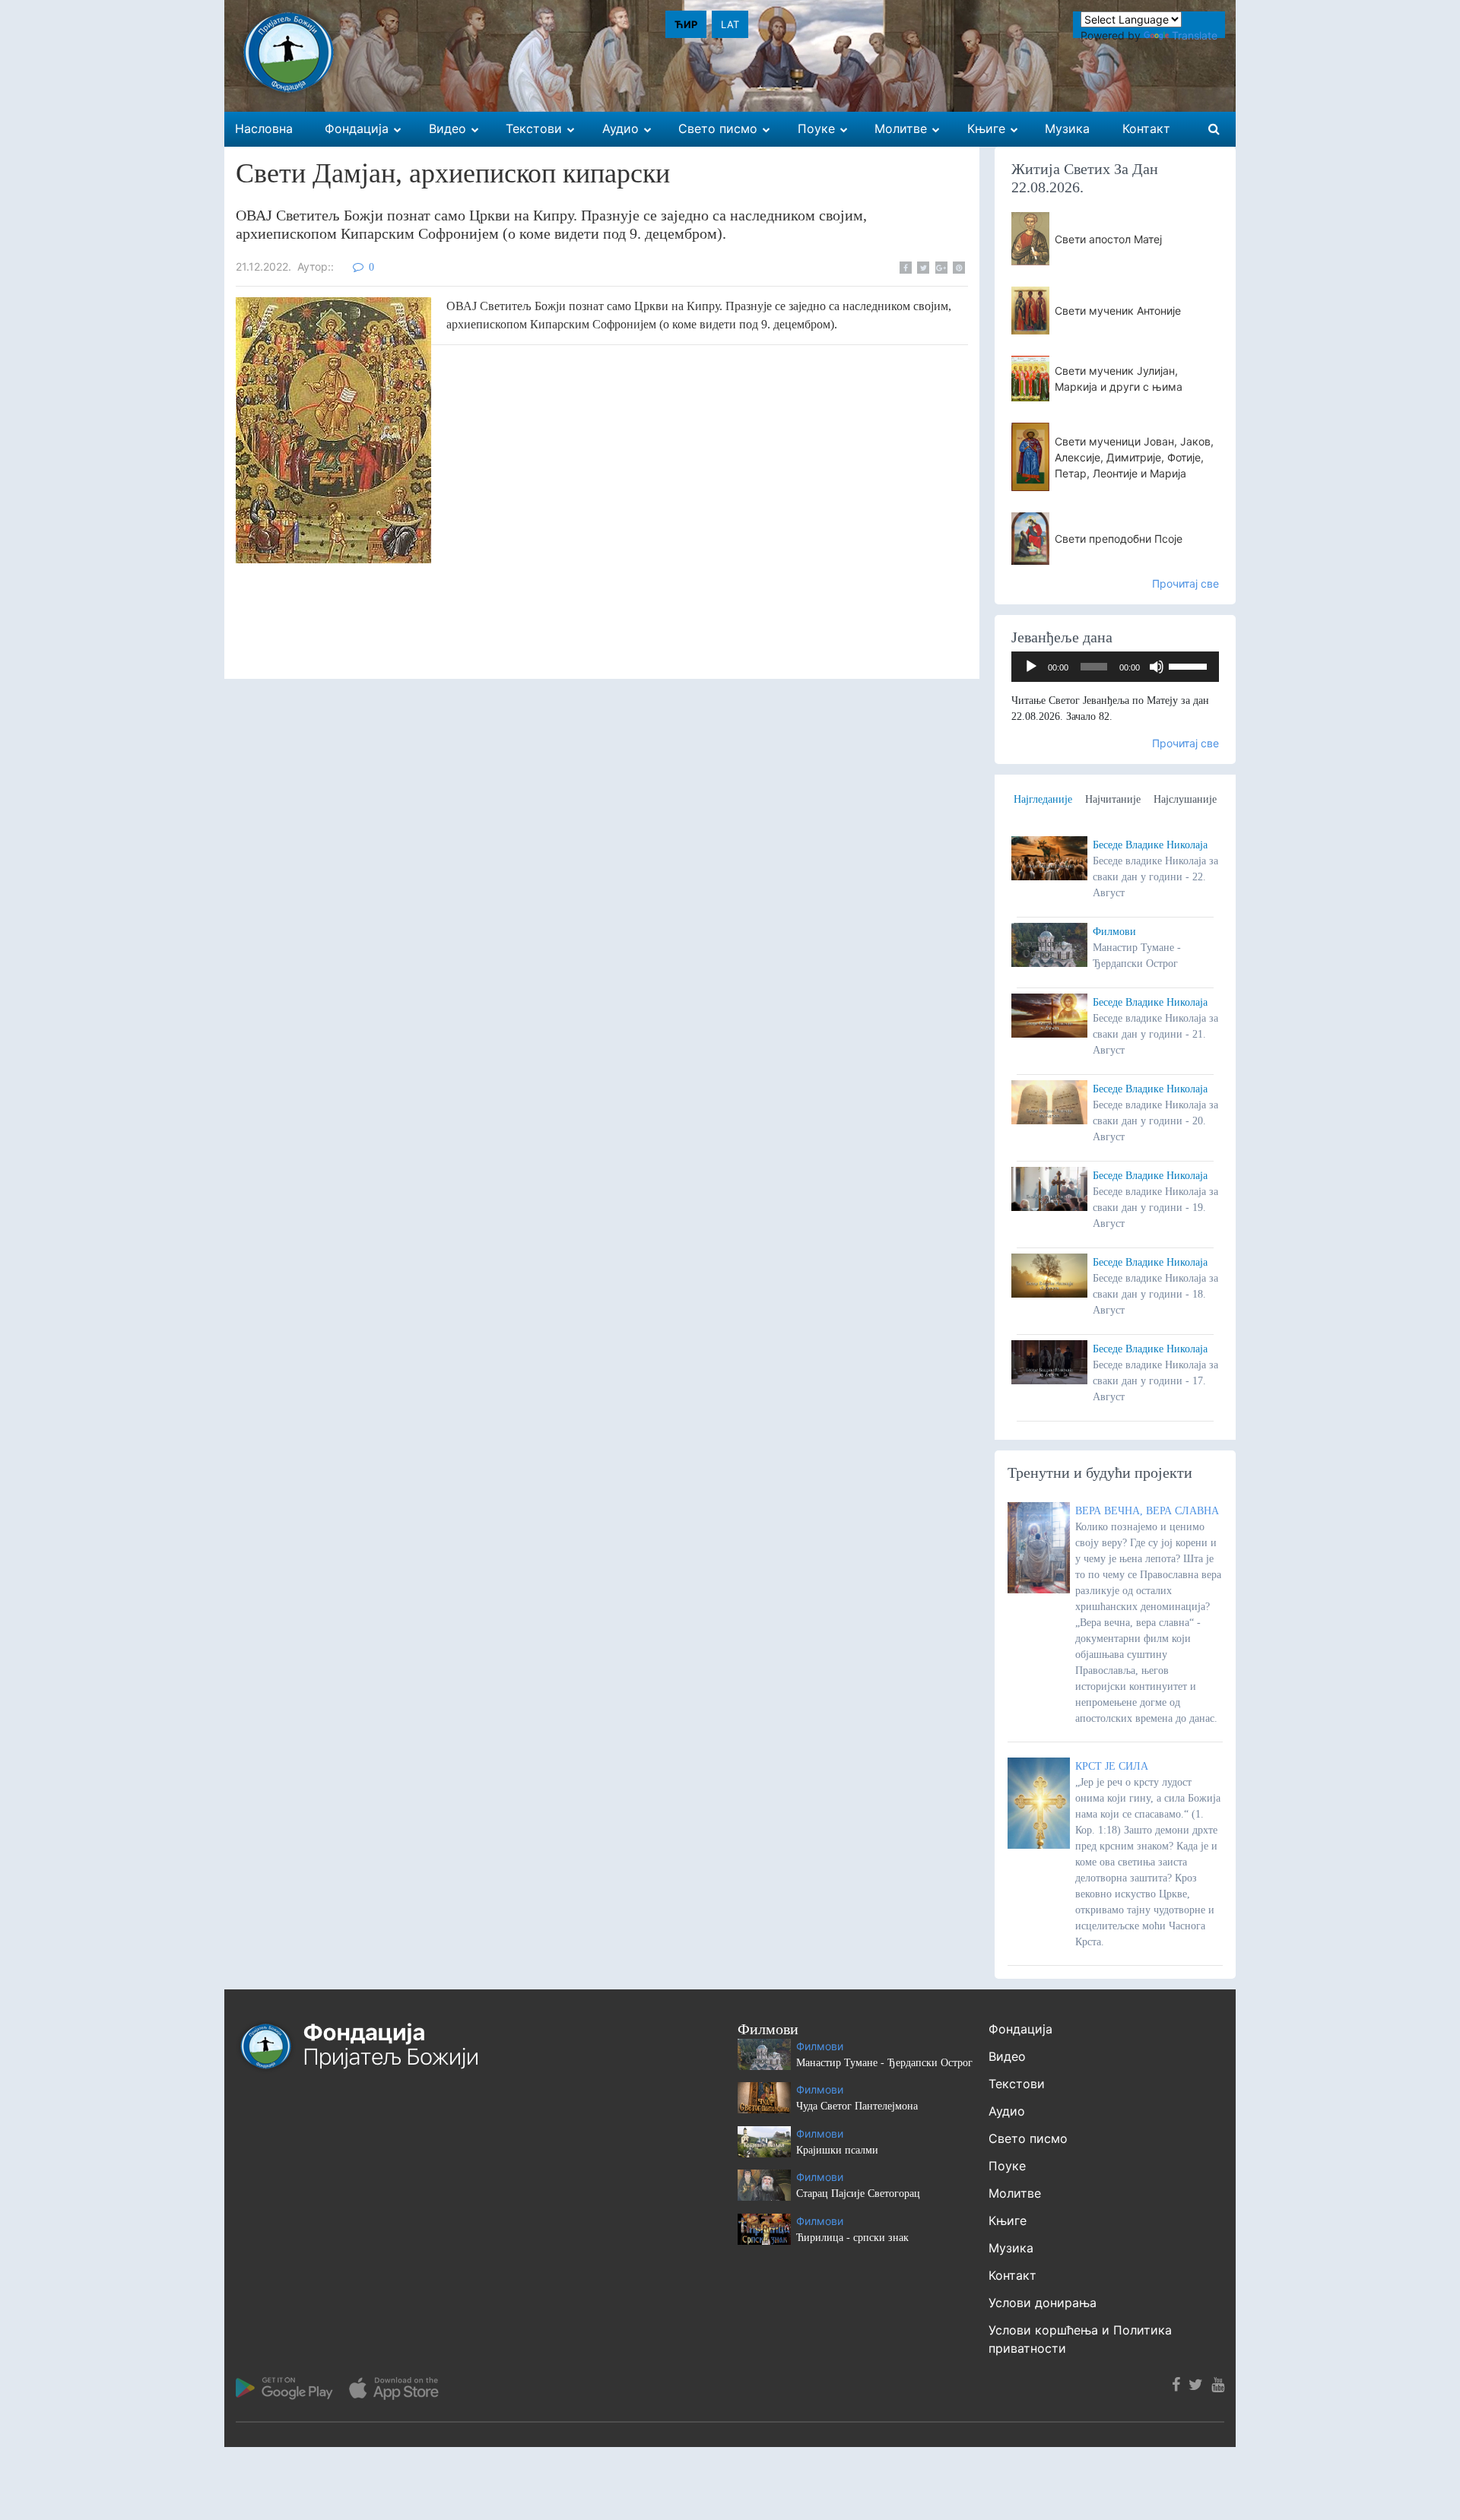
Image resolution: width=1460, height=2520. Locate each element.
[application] (1116, 667)
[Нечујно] (1157, 667)
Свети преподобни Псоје (1119, 539)
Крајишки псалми (837, 2150)
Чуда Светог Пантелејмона (857, 2106)
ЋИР (686, 24)
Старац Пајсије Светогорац (858, 2194)
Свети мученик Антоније (1118, 311)
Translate (1195, 35)
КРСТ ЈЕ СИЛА (1112, 1766)
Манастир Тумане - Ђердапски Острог (884, 2063)
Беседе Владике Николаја (1150, 845)
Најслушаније (1185, 799)
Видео (1007, 2056)
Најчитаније (1113, 799)
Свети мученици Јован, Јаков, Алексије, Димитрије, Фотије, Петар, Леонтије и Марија (1134, 457)
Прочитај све (1185, 583)
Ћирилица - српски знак (852, 2238)
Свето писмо (1028, 2138)
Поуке (1007, 2166)
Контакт (1012, 2275)
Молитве (1015, 2193)
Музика (1011, 2248)
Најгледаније (1043, 799)
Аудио (1007, 2111)
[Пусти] (1031, 667)
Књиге (1008, 2220)
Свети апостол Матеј (1108, 239)
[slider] (1190, 665)
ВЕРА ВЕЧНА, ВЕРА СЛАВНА (1147, 1511)
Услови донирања (1043, 2303)
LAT (730, 24)
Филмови (1114, 932)
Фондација (1020, 2029)
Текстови (1017, 2084)
